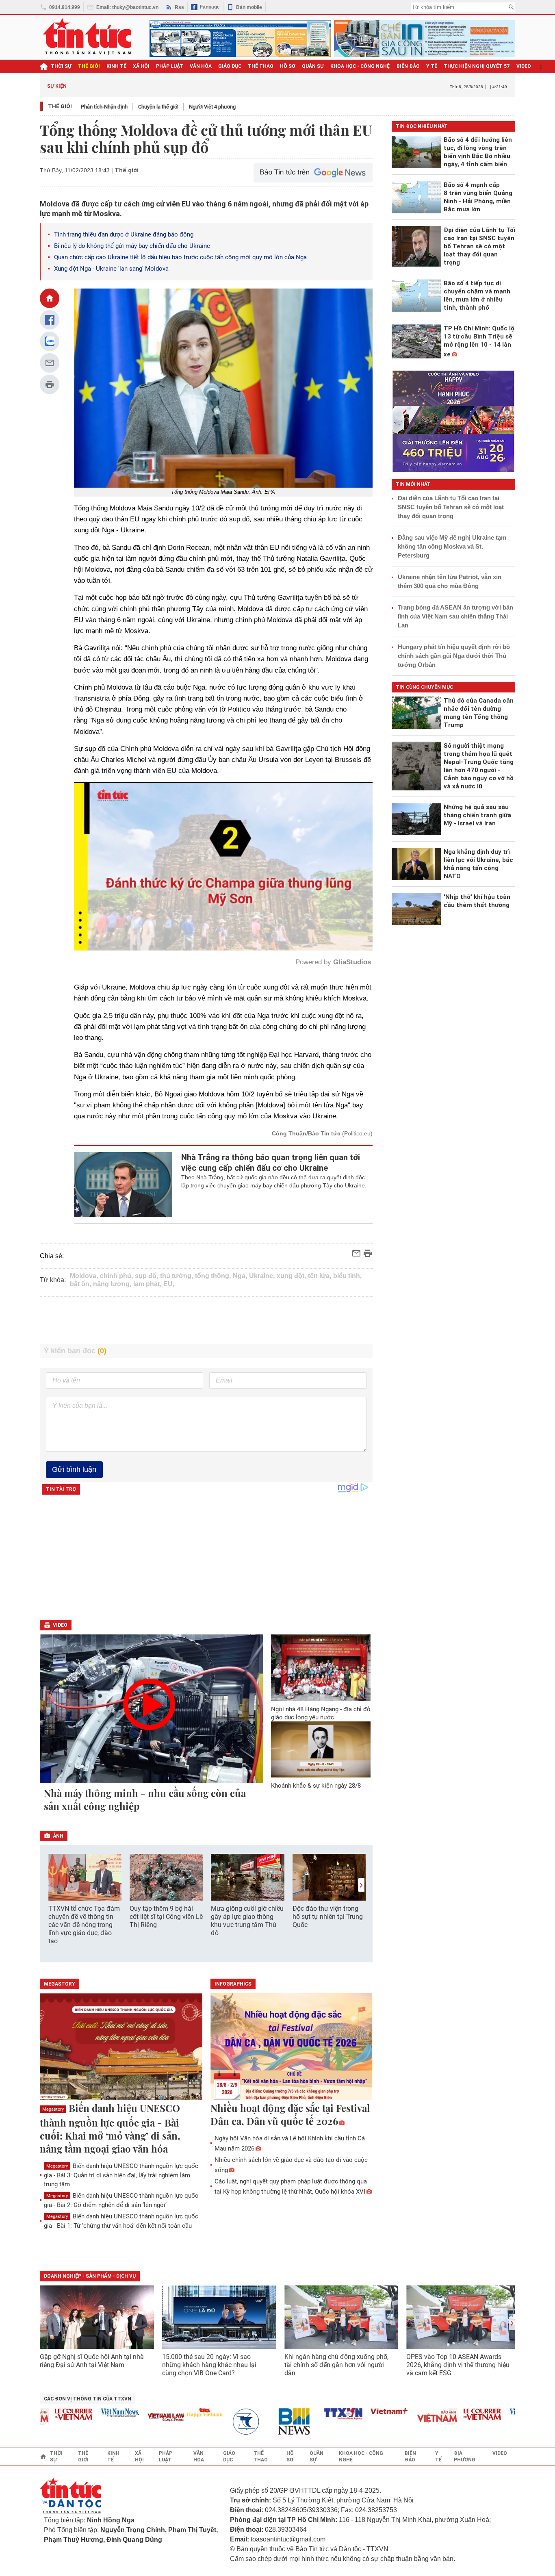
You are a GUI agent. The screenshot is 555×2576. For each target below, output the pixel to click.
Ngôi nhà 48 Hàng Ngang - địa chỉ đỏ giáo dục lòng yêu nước (321, 1713)
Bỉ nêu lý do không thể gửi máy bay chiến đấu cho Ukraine (132, 246)
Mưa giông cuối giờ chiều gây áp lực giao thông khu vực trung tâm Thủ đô (247, 1921)
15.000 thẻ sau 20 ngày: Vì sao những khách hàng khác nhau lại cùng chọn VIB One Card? (209, 2365)
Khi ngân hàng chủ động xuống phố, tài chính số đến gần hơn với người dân (336, 2365)
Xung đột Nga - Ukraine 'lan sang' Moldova (111, 269)
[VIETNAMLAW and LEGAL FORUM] (126, 2418)
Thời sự (61, 66)
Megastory (53, 2109)
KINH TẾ (116, 66)
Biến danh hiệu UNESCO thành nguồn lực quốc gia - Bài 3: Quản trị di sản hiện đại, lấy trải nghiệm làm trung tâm (121, 2175)
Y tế (432, 66)
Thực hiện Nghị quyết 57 (477, 66)
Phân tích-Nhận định (104, 107)
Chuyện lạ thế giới (158, 107)
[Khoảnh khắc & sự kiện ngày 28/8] (321, 1749)
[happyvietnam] (164, 2413)
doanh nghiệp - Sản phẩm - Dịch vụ (90, 2276)
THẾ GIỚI (89, 66)
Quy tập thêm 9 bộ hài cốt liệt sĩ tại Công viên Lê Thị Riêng (166, 1917)
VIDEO (524, 66)
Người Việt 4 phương (212, 107)
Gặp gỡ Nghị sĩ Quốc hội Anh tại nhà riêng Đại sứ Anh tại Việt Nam (92, 2361)
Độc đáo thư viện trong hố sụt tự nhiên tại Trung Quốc (328, 1917)
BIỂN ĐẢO (408, 66)
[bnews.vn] (257, 2422)
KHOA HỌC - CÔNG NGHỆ (360, 66)
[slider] (189, 924)
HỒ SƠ (288, 66)
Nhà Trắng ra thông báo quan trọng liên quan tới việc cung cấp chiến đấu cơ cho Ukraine (271, 1163)
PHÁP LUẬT (170, 66)
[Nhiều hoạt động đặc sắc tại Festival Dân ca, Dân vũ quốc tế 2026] (292, 2047)
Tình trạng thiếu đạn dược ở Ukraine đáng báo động (124, 234)
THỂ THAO (261, 66)
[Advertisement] (206, 1321)
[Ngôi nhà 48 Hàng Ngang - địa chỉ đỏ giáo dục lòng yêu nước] (321, 1668)
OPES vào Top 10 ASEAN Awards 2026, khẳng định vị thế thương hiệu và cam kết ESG (458, 2365)
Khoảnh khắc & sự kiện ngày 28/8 (316, 1786)
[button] (361, 1885)
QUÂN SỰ (313, 66)
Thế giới (60, 106)
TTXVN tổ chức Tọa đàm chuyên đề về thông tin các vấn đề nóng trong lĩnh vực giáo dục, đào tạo (84, 1925)
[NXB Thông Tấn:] (210, 2422)
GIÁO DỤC (230, 66)
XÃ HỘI (141, 66)
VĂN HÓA (201, 66)
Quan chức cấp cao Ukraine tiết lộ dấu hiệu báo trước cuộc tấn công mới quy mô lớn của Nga (180, 257)
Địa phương (465, 2457)
